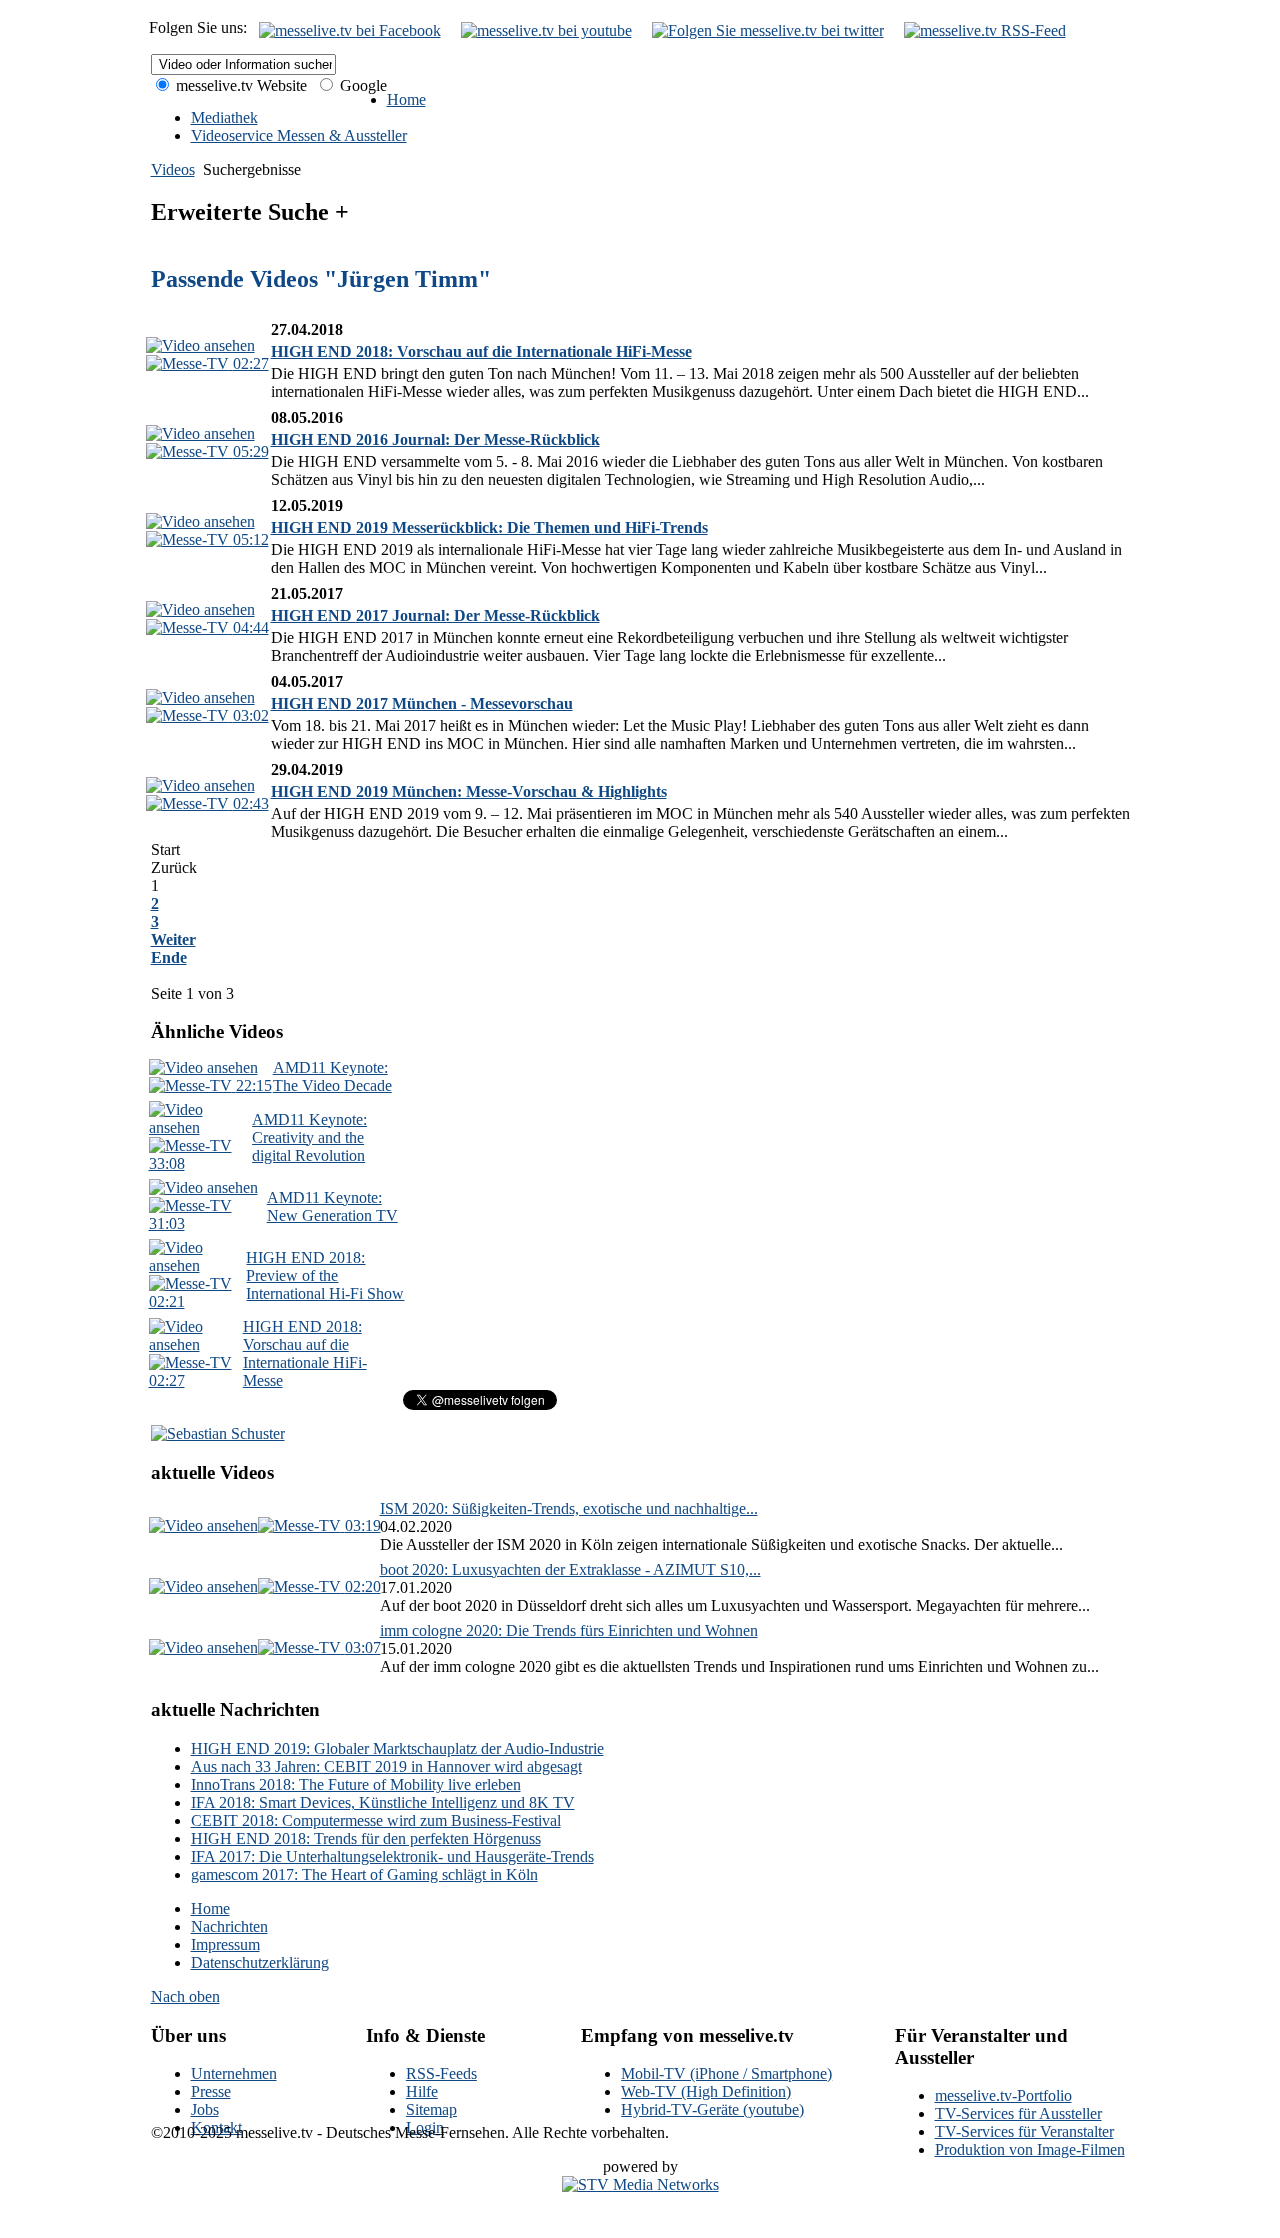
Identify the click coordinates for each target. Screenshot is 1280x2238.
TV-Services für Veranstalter (1024, 2131)
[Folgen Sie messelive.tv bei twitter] (768, 30)
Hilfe (422, 2091)
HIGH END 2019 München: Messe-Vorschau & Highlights (469, 791)
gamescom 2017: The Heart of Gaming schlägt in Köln (364, 1874)
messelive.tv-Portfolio (1003, 2095)
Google (361, 85)
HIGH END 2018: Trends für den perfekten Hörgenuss (366, 1838)
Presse (211, 2091)
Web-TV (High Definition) (706, 2091)
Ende (169, 957)
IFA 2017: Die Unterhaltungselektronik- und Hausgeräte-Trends (392, 1856)
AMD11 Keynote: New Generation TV (332, 1206)
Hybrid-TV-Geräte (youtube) (712, 2109)
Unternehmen (234, 2073)
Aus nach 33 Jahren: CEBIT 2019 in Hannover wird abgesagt (386, 1766)
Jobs (205, 2109)
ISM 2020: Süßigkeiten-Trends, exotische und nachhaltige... (569, 1508)
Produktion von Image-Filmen (1030, 2149)
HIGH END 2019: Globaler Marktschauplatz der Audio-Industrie (397, 1748)
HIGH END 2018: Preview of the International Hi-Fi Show (325, 1275)
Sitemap (431, 2109)
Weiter (173, 939)
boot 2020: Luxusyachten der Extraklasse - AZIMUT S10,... (570, 1569)
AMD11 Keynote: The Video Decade (332, 1076)
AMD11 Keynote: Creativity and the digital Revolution (309, 1137)
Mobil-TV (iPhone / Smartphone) (726, 2073)
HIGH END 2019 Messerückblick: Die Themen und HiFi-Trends (489, 527)
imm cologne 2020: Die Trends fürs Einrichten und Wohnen (569, 1630)
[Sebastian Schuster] (218, 1433)
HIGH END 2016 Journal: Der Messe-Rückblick (435, 439)
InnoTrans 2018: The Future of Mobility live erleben (356, 1784)
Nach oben (185, 1996)
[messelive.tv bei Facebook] (350, 30)
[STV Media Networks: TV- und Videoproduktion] (640, 2184)
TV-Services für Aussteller (1018, 2113)
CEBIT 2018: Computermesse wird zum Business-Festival (376, 1820)
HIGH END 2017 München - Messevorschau (422, 703)
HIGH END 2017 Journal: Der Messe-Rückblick (435, 615)
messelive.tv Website (239, 85)
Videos (173, 169)
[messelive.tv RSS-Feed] (985, 30)
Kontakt (216, 2127)
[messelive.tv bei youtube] (546, 30)
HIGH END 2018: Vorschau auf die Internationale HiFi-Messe (481, 351)
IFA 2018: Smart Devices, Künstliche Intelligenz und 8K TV (383, 1802)
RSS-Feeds (441, 2073)
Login (425, 2127)
